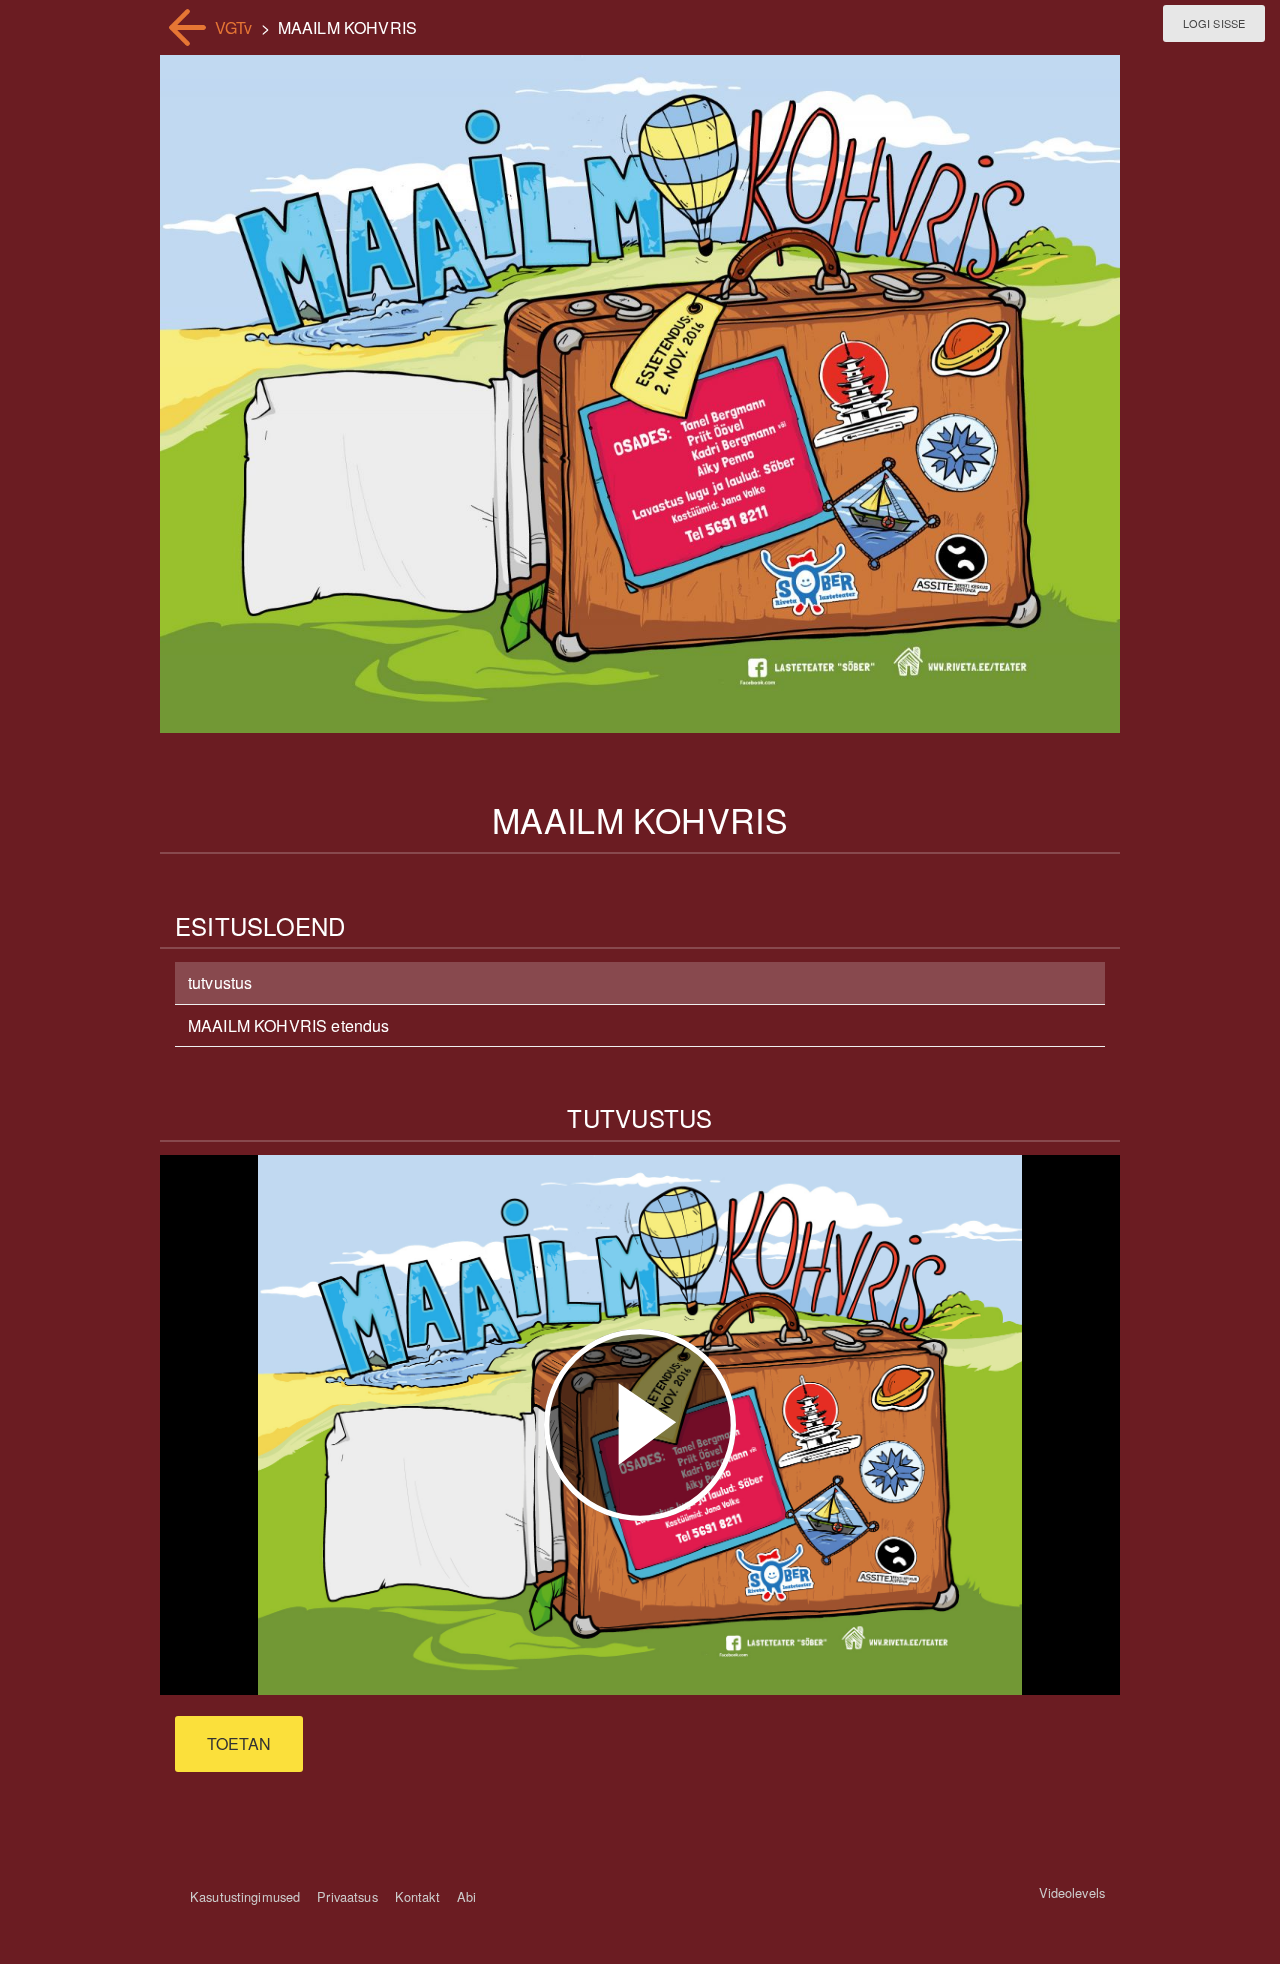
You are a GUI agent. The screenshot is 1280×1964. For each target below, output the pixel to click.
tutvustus (220, 982)
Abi (466, 1896)
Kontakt (417, 1896)
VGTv (234, 27)
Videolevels (1072, 1892)
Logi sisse (1214, 23)
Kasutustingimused (245, 1896)
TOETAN (239, 1743)
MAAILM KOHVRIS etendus (289, 1025)
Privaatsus (347, 1896)
